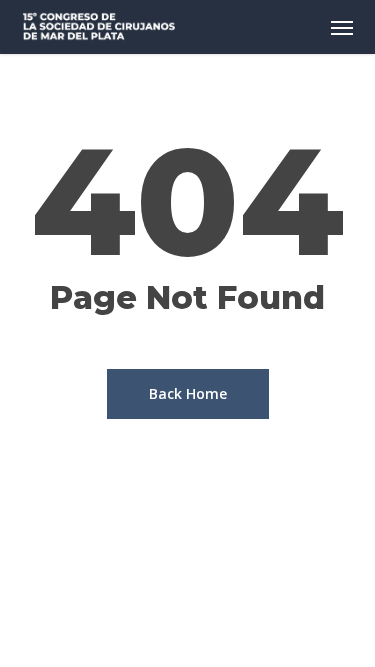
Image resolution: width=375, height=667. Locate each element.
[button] (342, 27)
